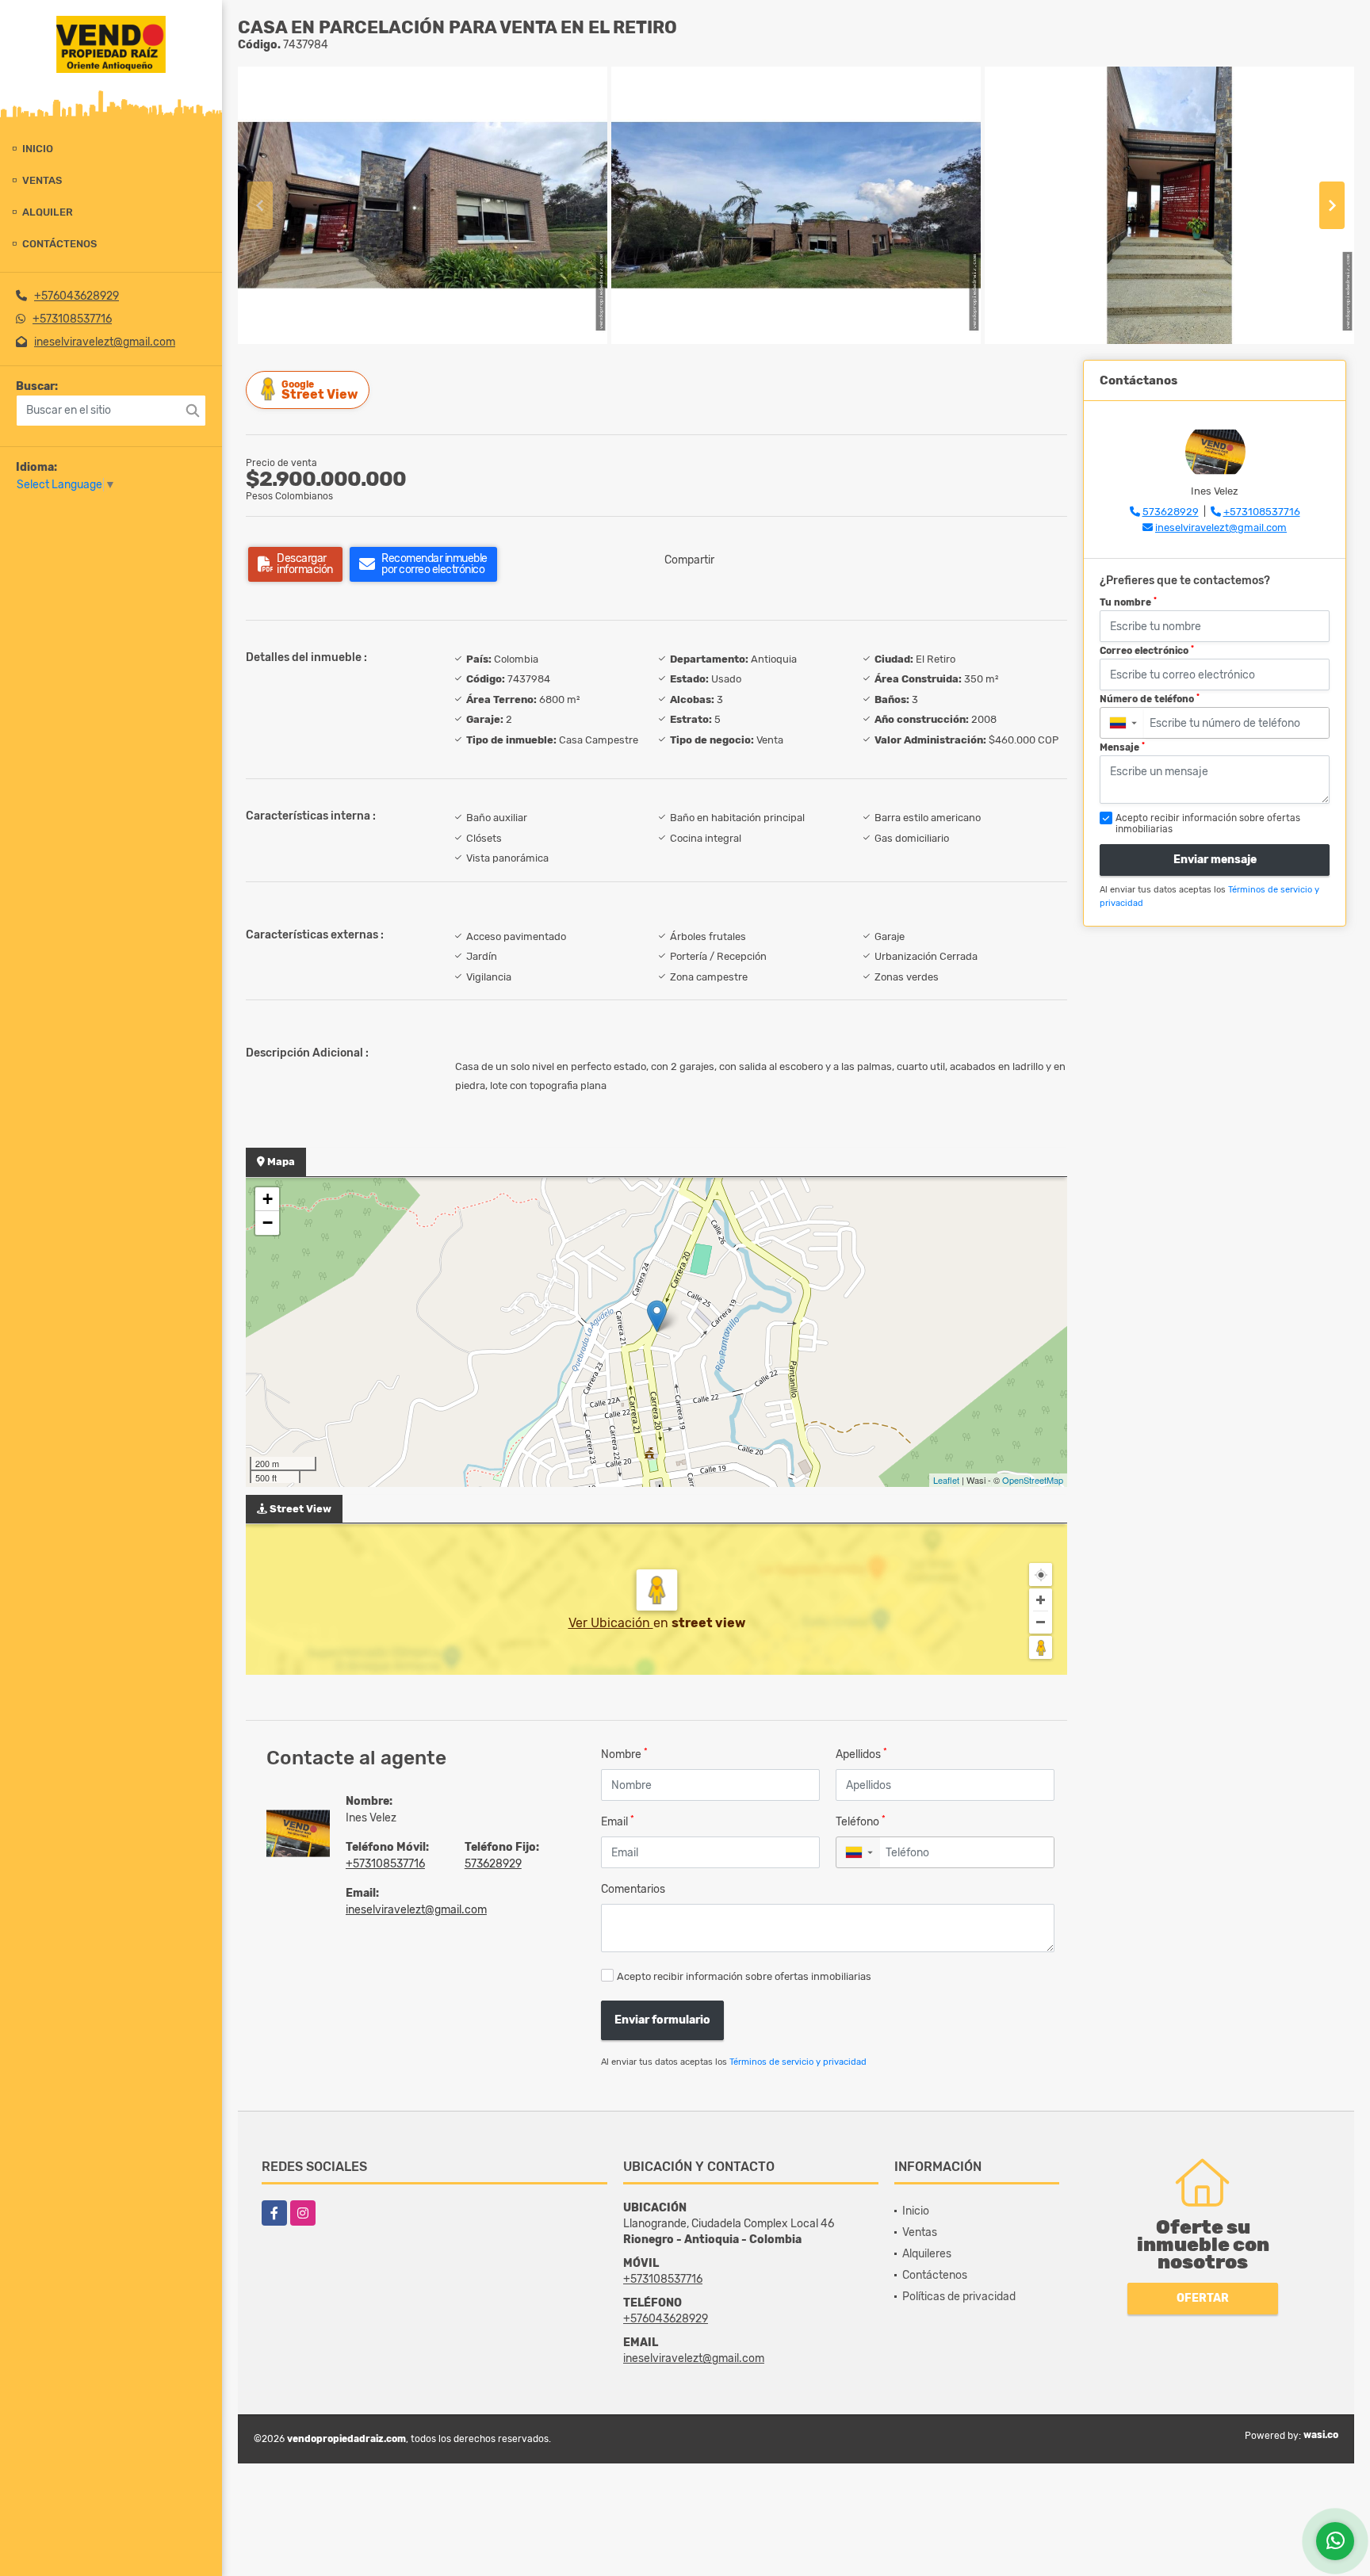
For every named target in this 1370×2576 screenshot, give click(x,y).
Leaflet (946, 1480)
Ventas (42, 180)
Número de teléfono (1150, 699)
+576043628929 (77, 296)
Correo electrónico (1147, 651)
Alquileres (927, 2254)
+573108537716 (72, 319)
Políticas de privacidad (959, 2297)
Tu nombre (1128, 602)
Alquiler (48, 212)
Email (618, 1821)
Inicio (38, 149)
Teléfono (861, 1821)
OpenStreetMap (1033, 1480)
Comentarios (633, 1889)
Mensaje (1122, 747)
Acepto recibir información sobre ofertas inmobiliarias (744, 1976)
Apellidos (861, 1754)
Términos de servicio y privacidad (798, 2062)
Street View (320, 390)
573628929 (493, 1864)
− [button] (268, 1223)
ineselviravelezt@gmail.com (105, 342)
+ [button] (268, 1199)
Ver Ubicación (611, 1623)
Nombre (624, 1754)
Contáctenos (59, 244)
